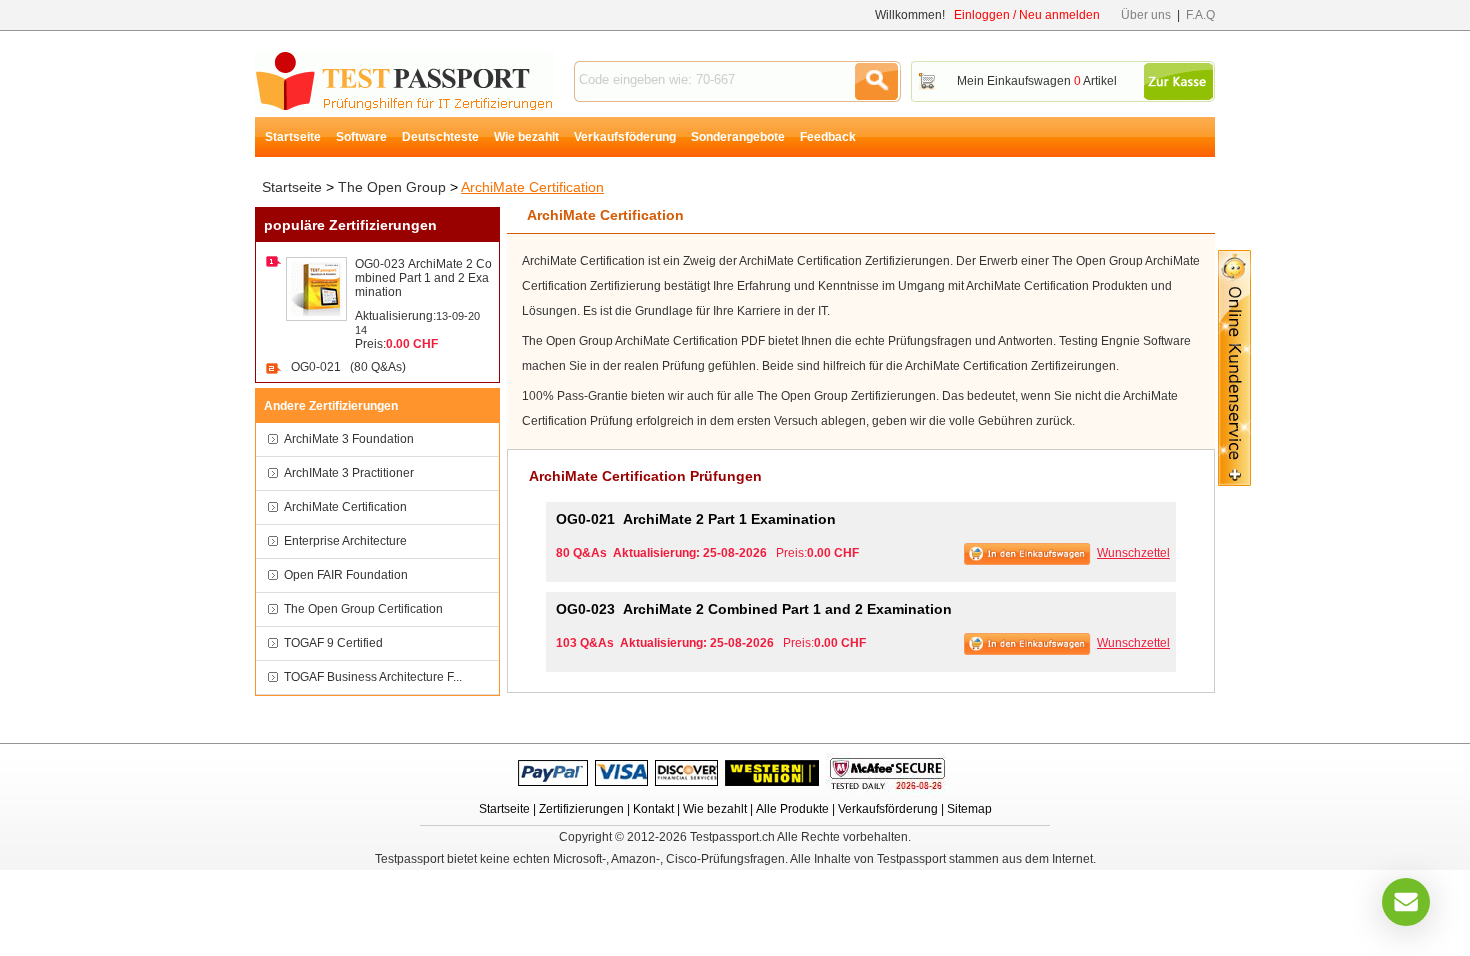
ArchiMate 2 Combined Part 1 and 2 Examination (754, 609)
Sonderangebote (738, 137)
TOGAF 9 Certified (333, 643)
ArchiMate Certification (532, 187)
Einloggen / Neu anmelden (1027, 15)
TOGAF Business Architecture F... (373, 677)
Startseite (293, 137)
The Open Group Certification (363, 609)
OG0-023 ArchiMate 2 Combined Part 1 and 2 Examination (423, 278)
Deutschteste (440, 137)
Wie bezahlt (526, 137)
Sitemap (969, 809)
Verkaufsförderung (888, 809)
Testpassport (404, 80)
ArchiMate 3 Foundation (349, 439)
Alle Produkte (792, 809)
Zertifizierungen (581, 809)
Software (361, 137)
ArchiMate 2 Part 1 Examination (696, 519)
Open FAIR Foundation (346, 575)
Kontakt (653, 809)
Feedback (828, 137)
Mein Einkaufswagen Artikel (1037, 81)
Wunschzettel (1133, 553)
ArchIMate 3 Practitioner (349, 473)
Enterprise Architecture (345, 541)
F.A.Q (1200, 15)
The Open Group (392, 187)
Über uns (1146, 15)
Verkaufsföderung (625, 137)
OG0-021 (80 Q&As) (348, 367)
